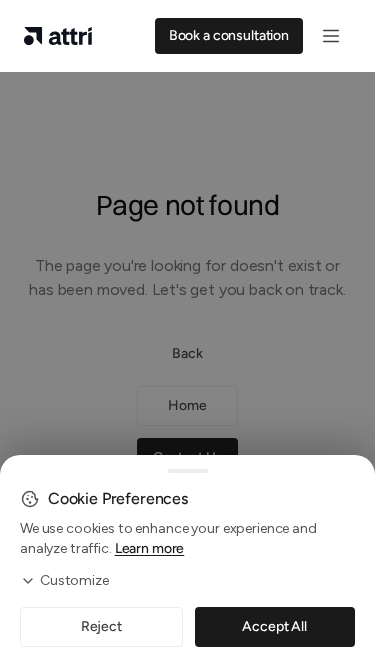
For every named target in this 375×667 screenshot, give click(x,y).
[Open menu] (331, 36)
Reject (101, 626)
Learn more (150, 548)
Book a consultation (229, 35)
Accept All (274, 626)
